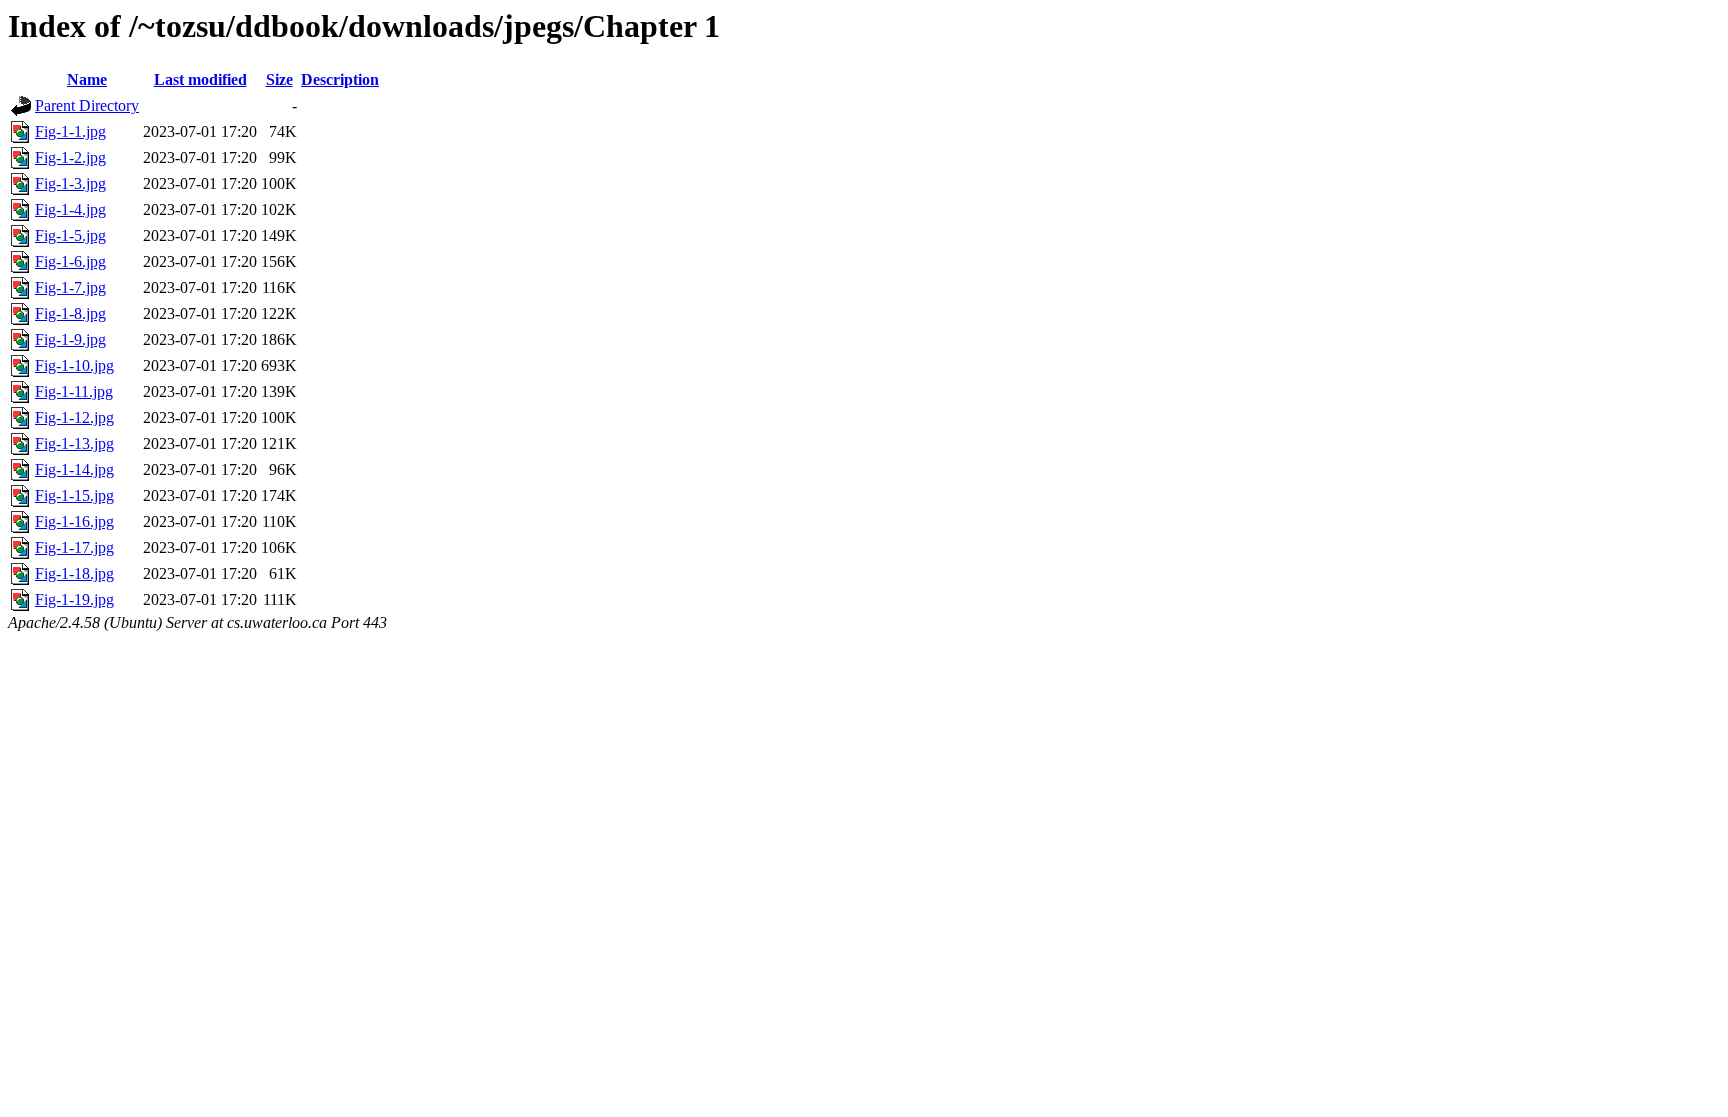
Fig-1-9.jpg (70, 339)
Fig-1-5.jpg (70, 235)
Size (279, 79)
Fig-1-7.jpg (70, 287)
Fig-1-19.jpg (74, 599)
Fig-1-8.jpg (70, 313)
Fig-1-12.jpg (74, 417)
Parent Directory (87, 105)
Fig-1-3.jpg (70, 183)
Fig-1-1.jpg (70, 131)
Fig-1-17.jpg (74, 547)
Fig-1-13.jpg (74, 443)
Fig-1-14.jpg (74, 469)
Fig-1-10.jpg (74, 365)
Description (340, 79)
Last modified (200, 79)
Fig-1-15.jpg (74, 495)
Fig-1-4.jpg (70, 209)
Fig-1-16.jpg (74, 521)
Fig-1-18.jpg (74, 573)
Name (87, 79)
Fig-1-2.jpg (70, 157)
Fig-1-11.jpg (74, 391)
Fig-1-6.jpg (70, 261)
